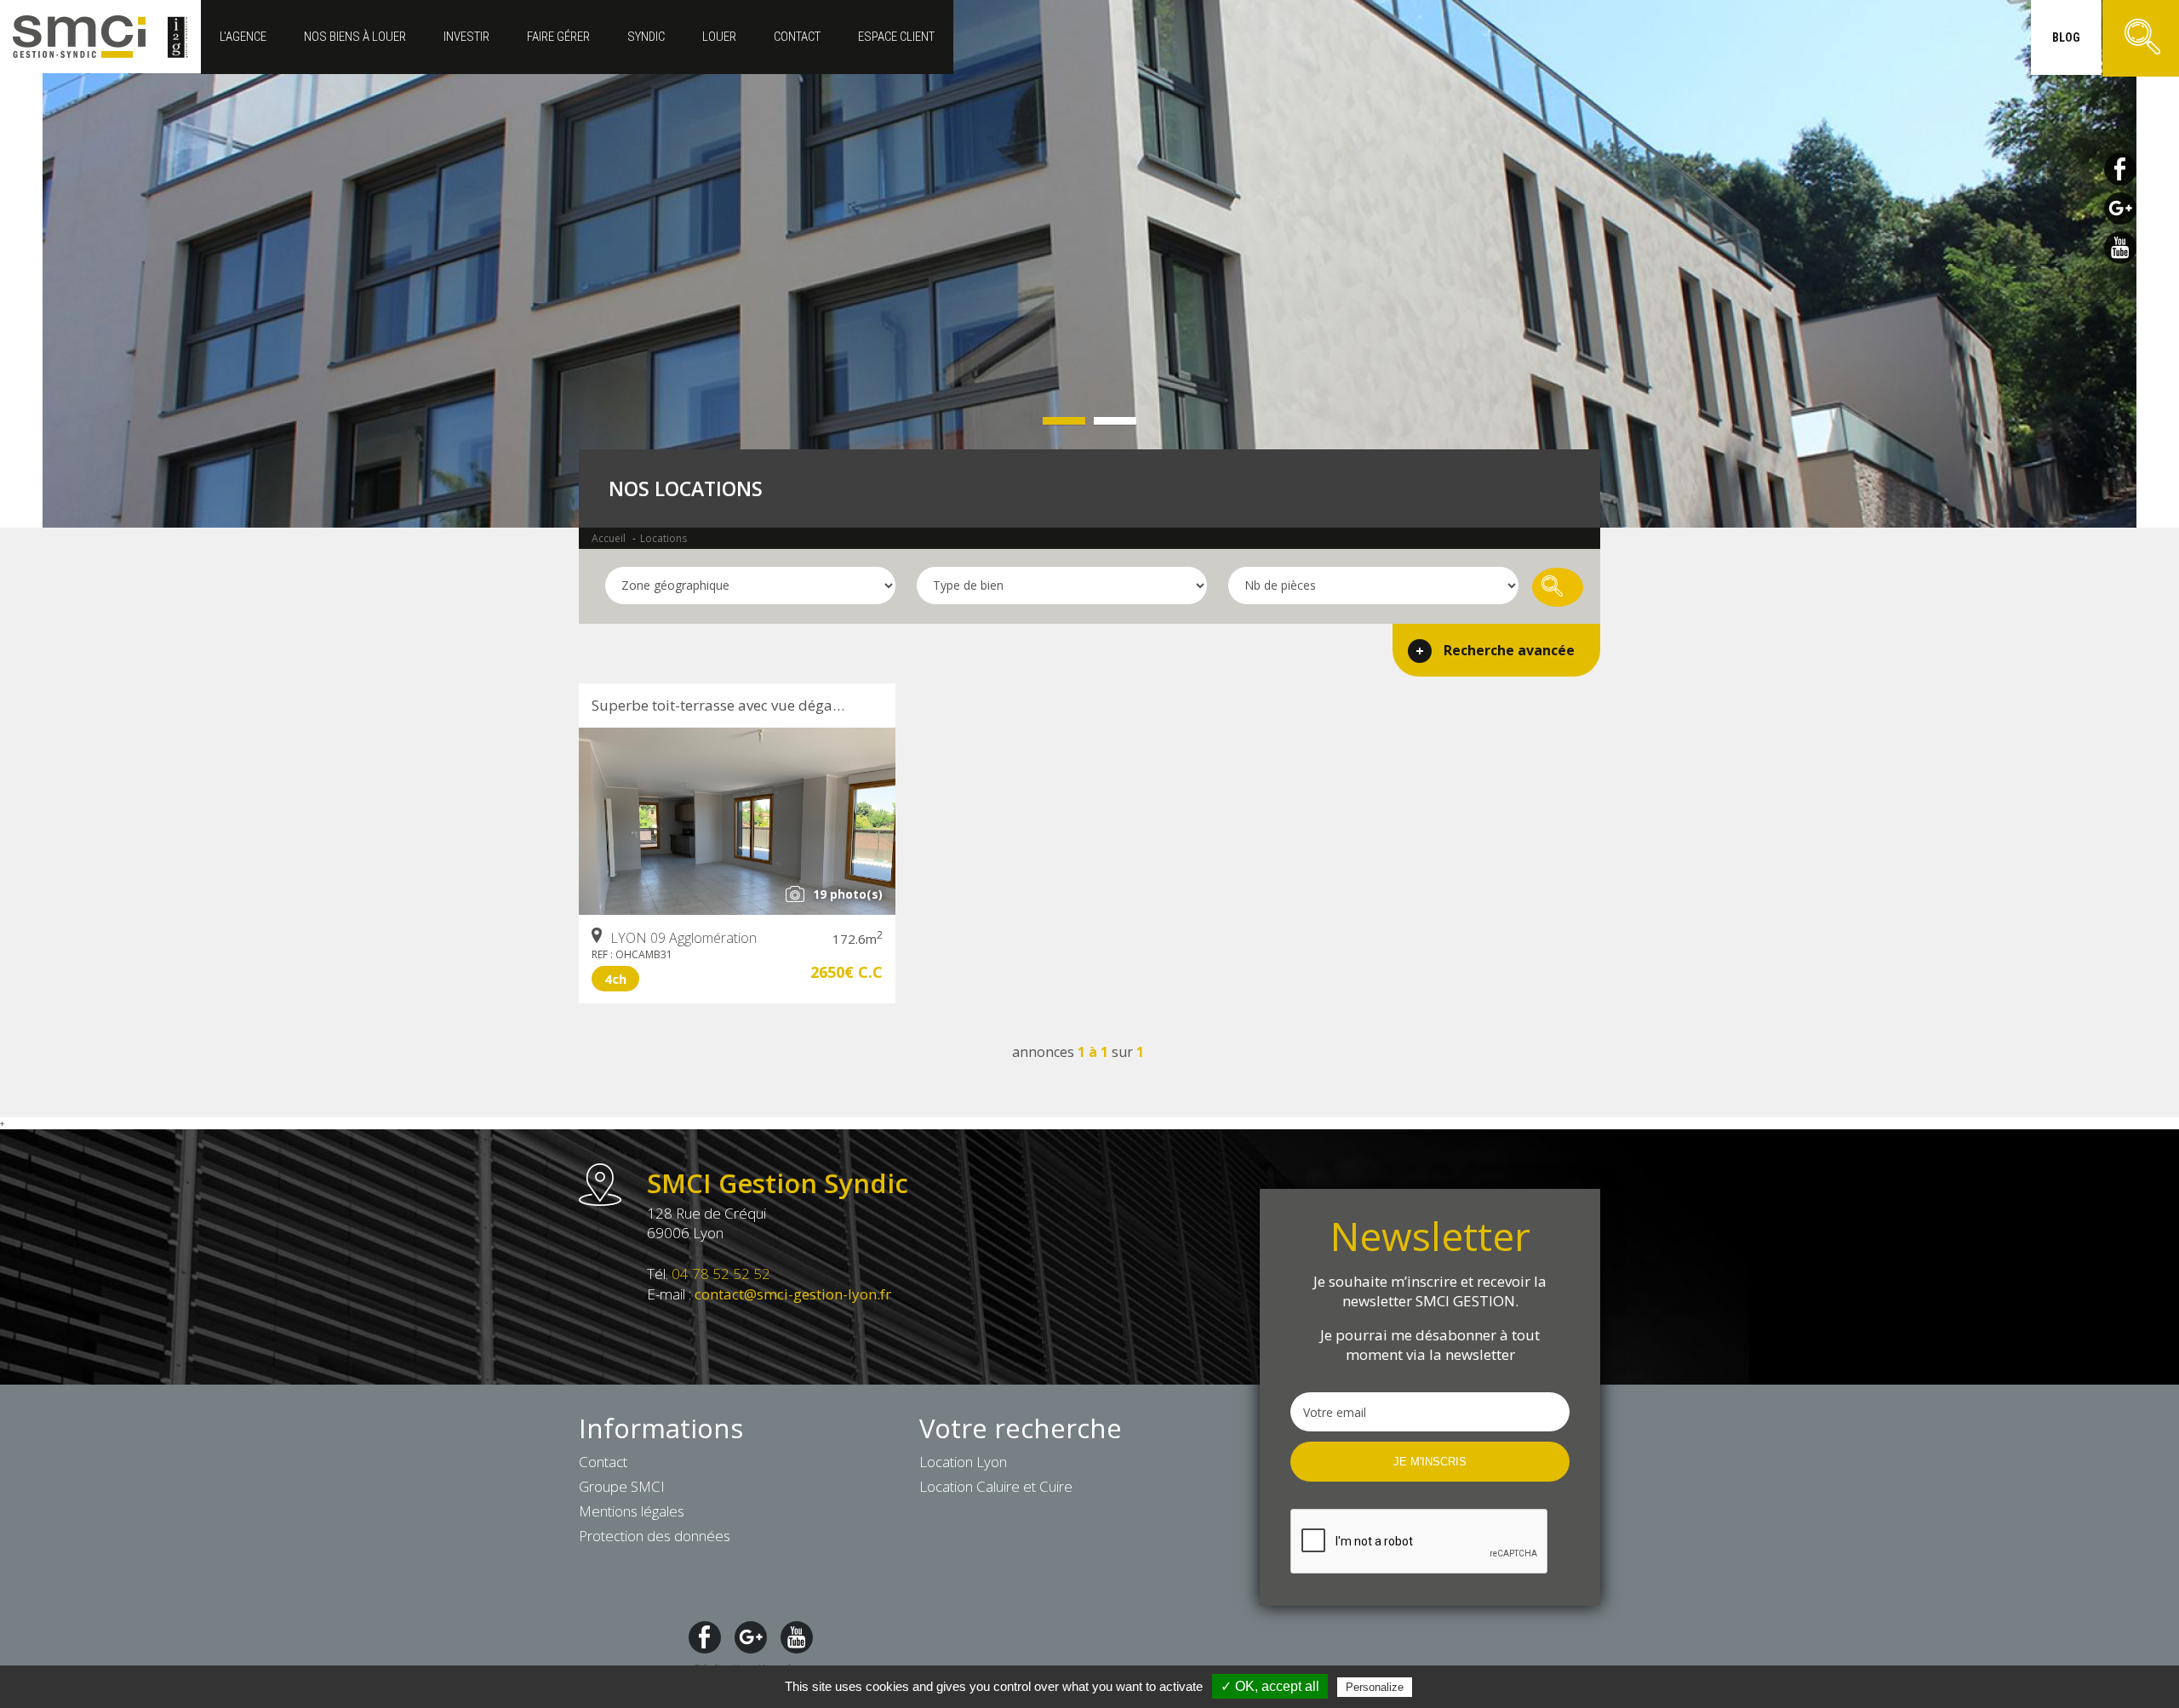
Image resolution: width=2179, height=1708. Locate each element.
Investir (466, 37)
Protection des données (655, 1536)
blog (2066, 37)
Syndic (646, 37)
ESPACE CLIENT (896, 37)
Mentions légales (632, 1511)
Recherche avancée (1509, 650)
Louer (719, 37)
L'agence (243, 37)
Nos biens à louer (355, 37)
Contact (797, 37)
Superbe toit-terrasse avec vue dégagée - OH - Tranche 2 (743, 705)
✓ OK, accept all (1270, 1686)
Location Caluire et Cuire (996, 1486)
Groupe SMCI (622, 1486)
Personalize (1375, 1687)
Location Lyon (963, 1462)
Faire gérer (558, 37)
